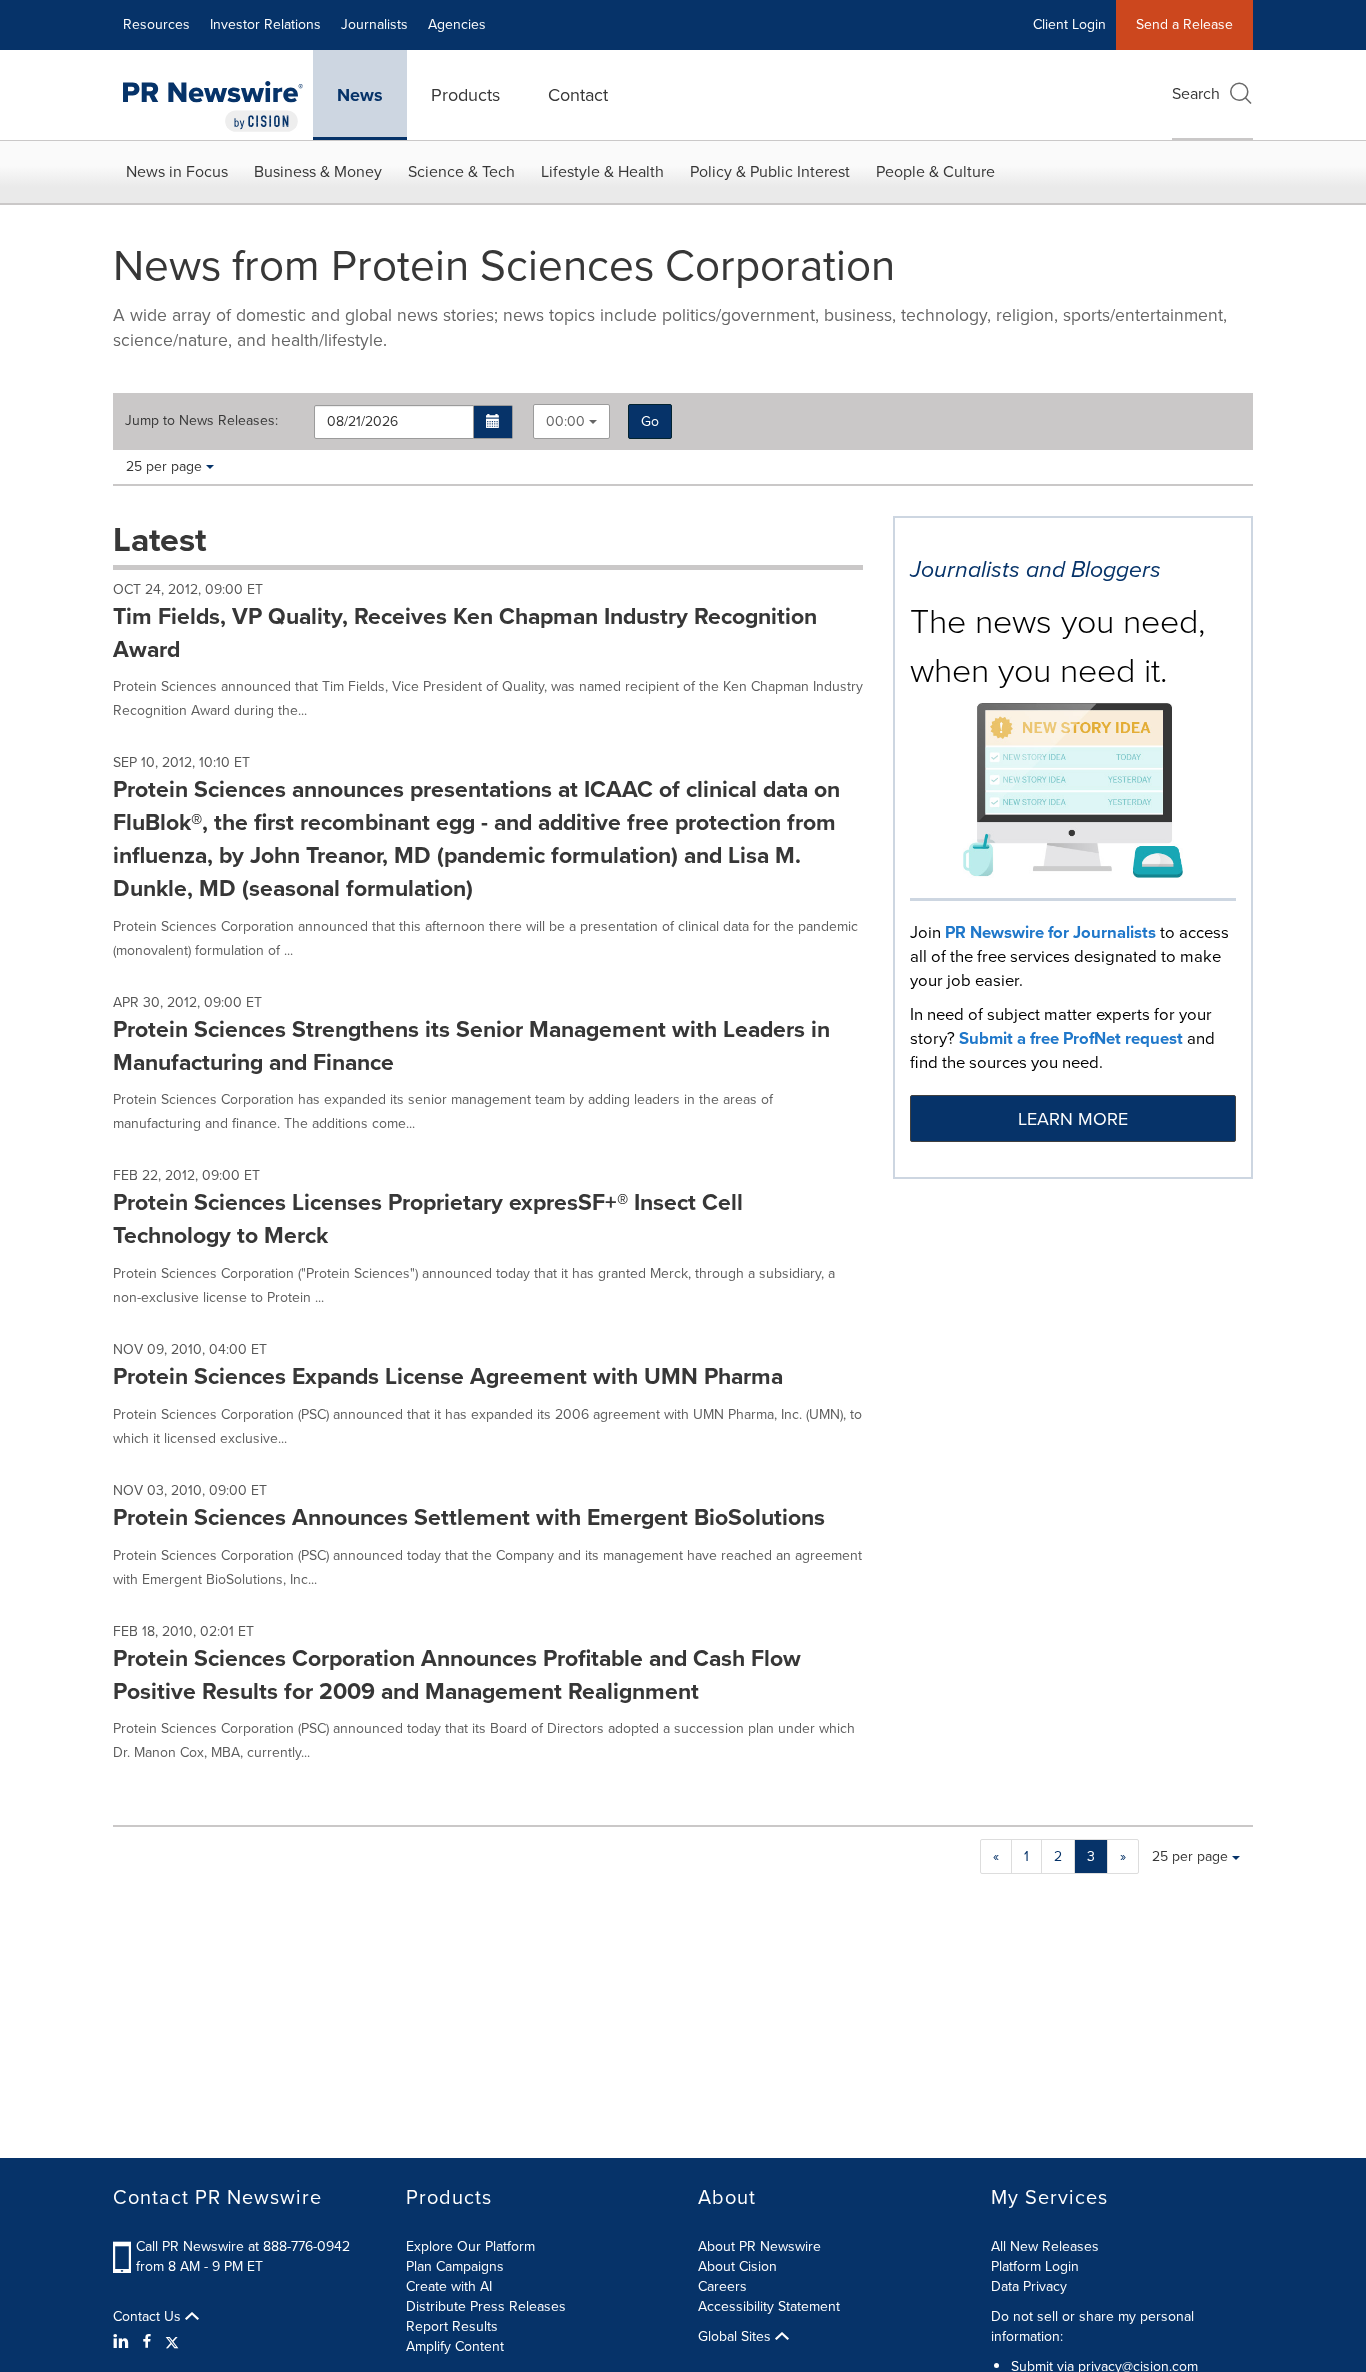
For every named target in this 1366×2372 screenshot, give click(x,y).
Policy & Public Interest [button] (770, 171)
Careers (722, 2286)
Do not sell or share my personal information (1092, 2326)
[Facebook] (147, 2342)
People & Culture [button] (935, 171)
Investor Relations (265, 24)
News (360, 95)
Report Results (452, 2326)
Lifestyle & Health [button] (602, 171)
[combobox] (571, 421)
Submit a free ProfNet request (1071, 1038)
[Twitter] (172, 2342)
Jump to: (201, 421)
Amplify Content (455, 2346)
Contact (578, 95)
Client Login (1069, 24)
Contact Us (149, 2317)
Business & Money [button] (318, 171)
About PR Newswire (759, 2246)
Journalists (374, 24)
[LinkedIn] (123, 2342)
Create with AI (449, 2286)
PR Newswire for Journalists (1050, 932)
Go (650, 421)
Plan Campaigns (455, 2266)
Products (465, 95)
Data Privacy (1029, 2286)
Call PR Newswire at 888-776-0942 (243, 2246)
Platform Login (1035, 2266)
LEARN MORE (1073, 1119)
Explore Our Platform (470, 2246)
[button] (493, 422)
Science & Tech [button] (461, 171)
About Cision (737, 2266)
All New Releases (1045, 2246)
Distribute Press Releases (486, 2306)
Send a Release (1184, 24)
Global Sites (736, 2337)
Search (1196, 93)
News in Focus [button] (177, 171)
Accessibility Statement (769, 2306)
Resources (156, 24)
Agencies (457, 24)
